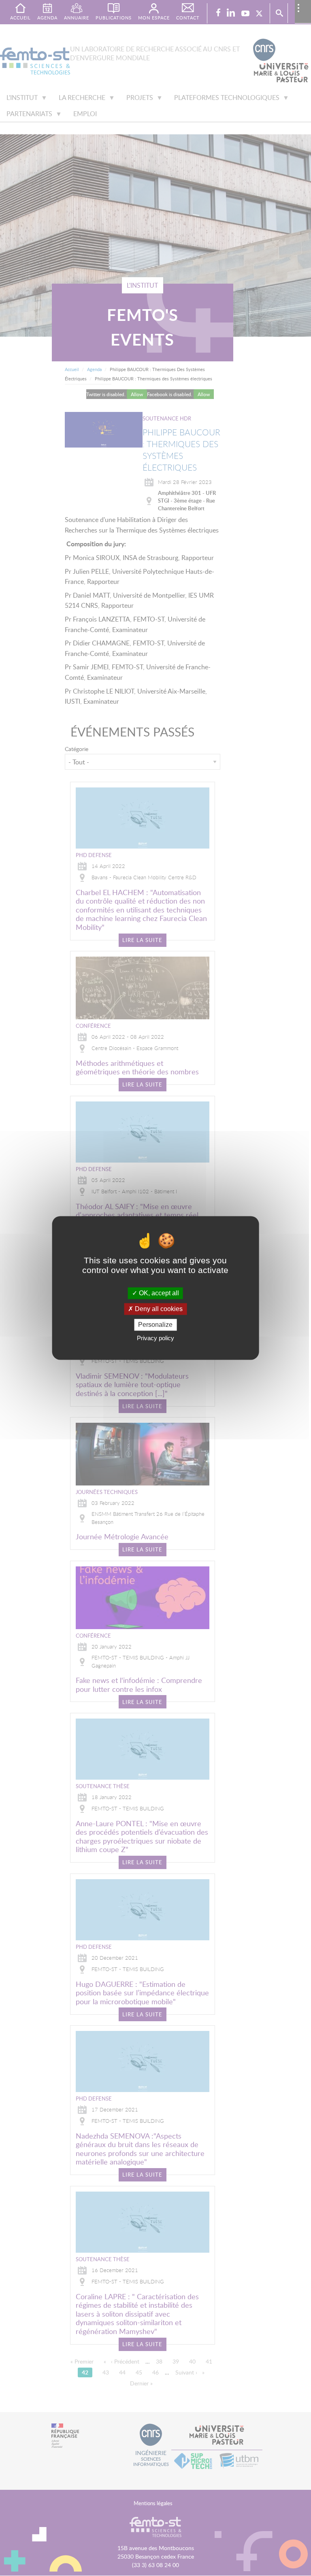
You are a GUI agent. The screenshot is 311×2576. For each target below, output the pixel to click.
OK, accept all (158, 1293)
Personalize (155, 1325)
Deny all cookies (158, 1309)
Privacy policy (155, 1338)
